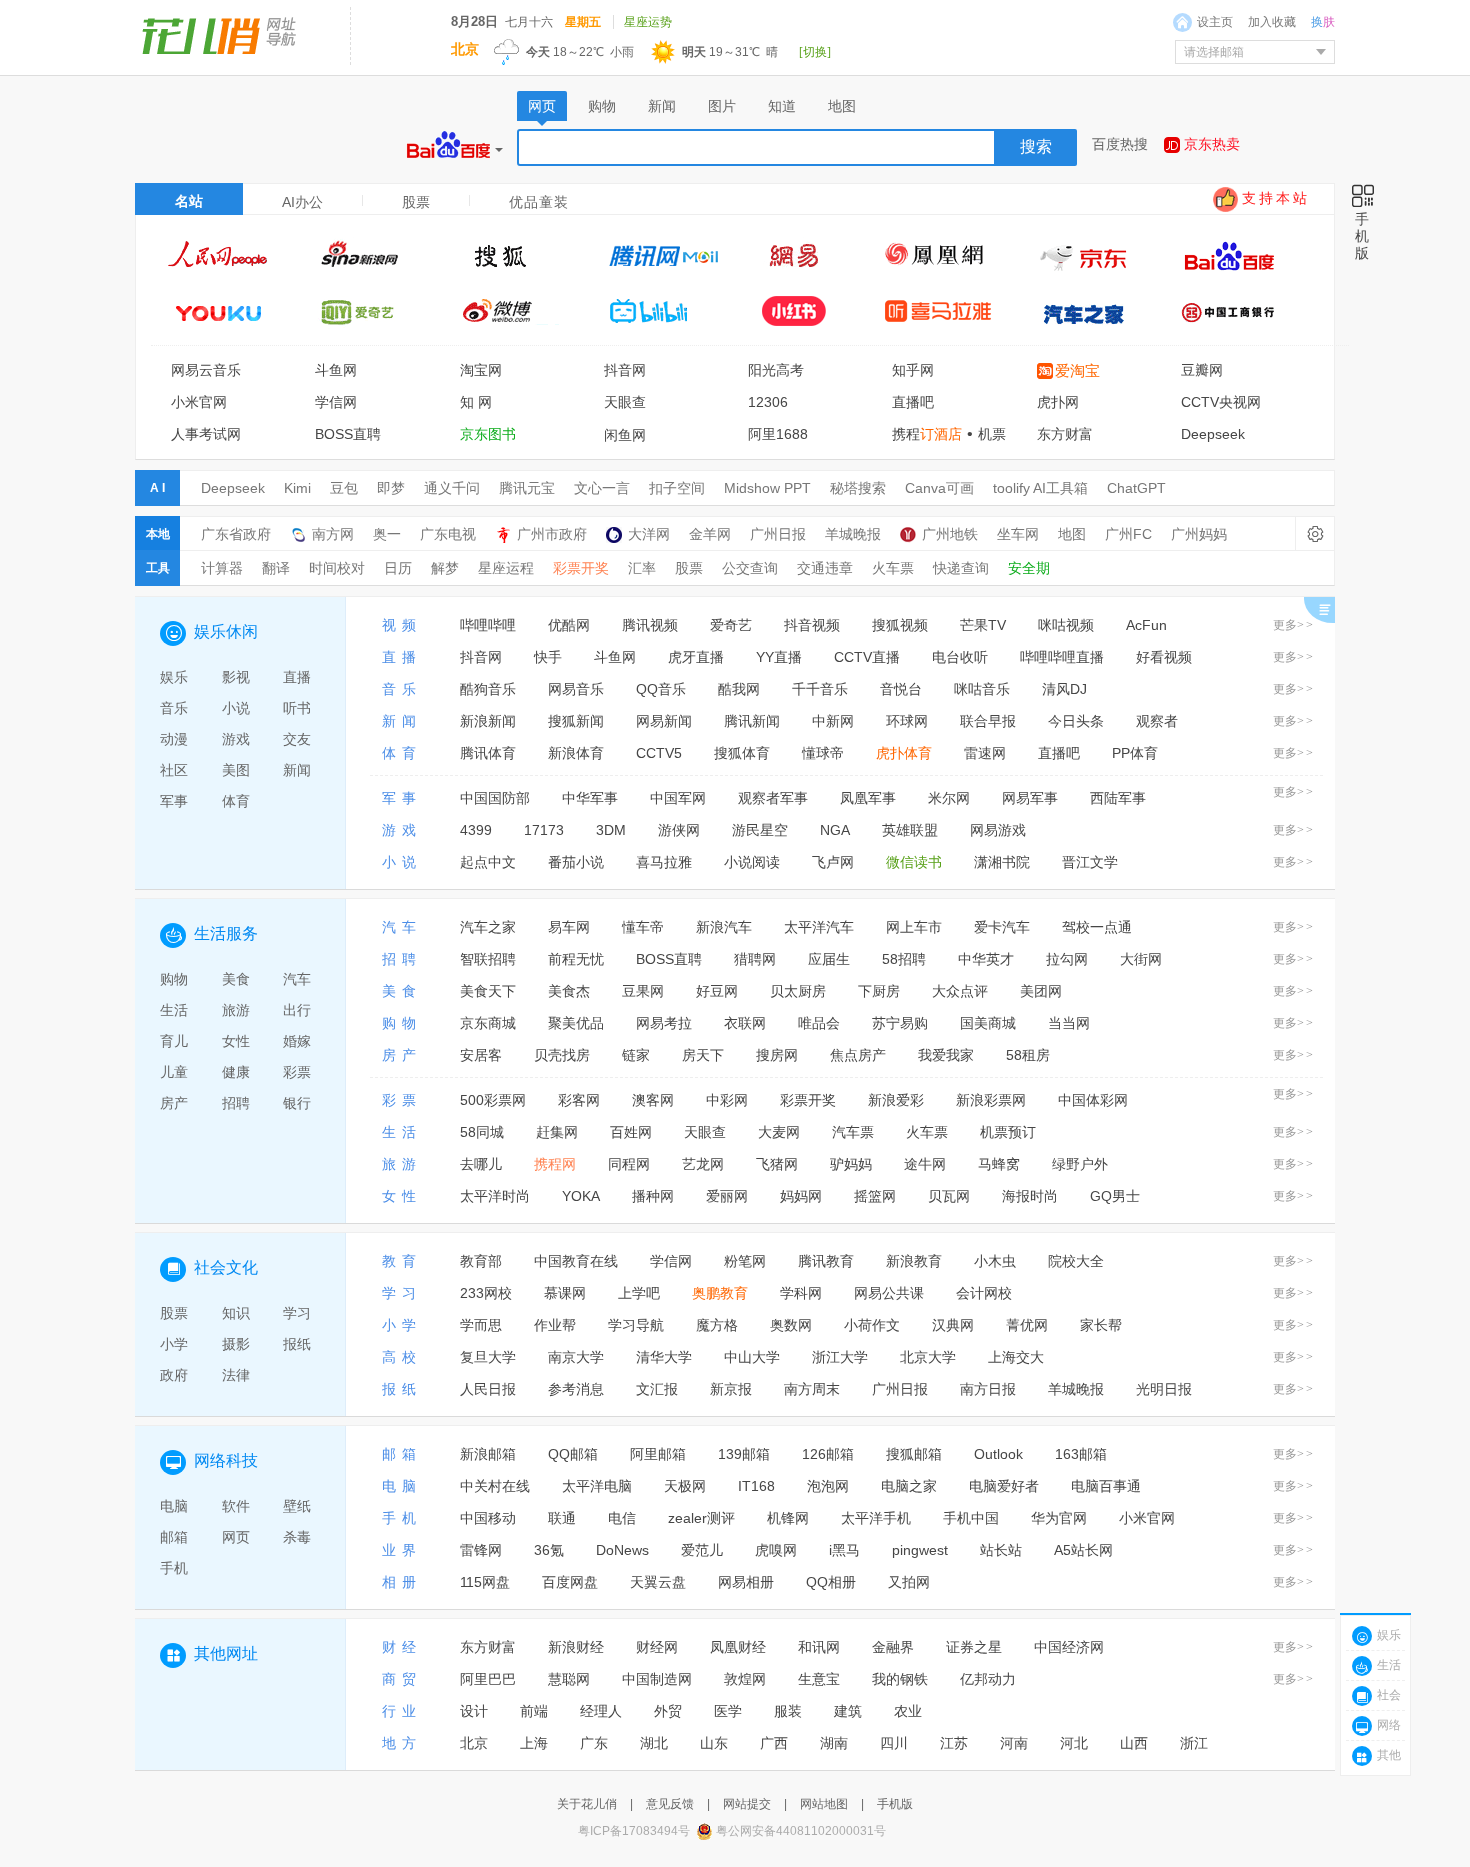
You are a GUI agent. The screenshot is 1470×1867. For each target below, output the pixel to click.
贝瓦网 (949, 1196)
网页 (236, 1537)
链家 (636, 1055)
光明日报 (1164, 1389)
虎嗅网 (776, 1550)
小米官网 (199, 402)
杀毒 (297, 1537)
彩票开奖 (581, 568)
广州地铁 (950, 534)
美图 (236, 770)
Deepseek (1213, 434)
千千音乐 (820, 689)
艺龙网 (703, 1164)
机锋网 (788, 1518)
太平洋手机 (876, 1518)
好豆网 (717, 991)
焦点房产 (858, 1055)
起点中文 (488, 862)
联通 (562, 1518)
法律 (236, 1375)
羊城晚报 (853, 534)
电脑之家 (909, 1486)
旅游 (236, 1010)
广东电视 (448, 534)
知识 (236, 1313)
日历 (398, 568)
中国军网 (678, 798)
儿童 (174, 1072)
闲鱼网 (625, 435)
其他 (1389, 1755)
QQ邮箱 (573, 1454)
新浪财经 (576, 1647)
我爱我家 (946, 1055)
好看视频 (1164, 657)
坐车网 (1018, 534)
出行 (297, 1010)
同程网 (629, 1164)
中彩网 (727, 1100)
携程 (927, 434)
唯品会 (819, 1023)
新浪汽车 (724, 927)
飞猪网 (777, 1164)
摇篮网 (875, 1196)
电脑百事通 (1106, 1486)
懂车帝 (643, 927)
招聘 (236, 1103)
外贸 (668, 1711)
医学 (728, 1711)
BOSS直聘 (348, 434)
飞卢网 (833, 862)
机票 (992, 434)
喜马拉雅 (664, 862)
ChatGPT (1136, 488)
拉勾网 (1067, 959)
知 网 (476, 402)
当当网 (1069, 1023)
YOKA (581, 1196)
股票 (689, 568)
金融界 (893, 1647)
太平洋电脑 (597, 1486)
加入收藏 (1272, 22)
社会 (1389, 1695)
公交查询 (750, 568)
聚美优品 (576, 1023)
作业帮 (555, 1325)
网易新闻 (664, 721)
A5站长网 (1083, 1550)
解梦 (445, 568)
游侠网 (679, 830)
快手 (548, 657)
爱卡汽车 (1002, 927)
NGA (835, 830)
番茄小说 (576, 862)
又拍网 (909, 1582)
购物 (174, 979)
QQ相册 (831, 1582)
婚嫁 (297, 1041)
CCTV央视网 (1221, 402)
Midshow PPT (767, 488)
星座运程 (506, 568)
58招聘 (904, 959)
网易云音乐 (206, 370)
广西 (774, 1743)
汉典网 (953, 1325)
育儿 (174, 1041)
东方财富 (1065, 434)
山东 (714, 1743)
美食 (236, 979)
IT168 (756, 1486)
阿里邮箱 (658, 1454)
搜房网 (777, 1055)
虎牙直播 (696, 657)
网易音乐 (576, 689)
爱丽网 (727, 1196)
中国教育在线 (576, 1261)
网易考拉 (664, 1023)
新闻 (297, 770)
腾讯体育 (488, 753)
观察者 (1157, 721)
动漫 (174, 739)
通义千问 (452, 488)
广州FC (1128, 534)
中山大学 (752, 1357)
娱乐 (174, 677)
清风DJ (1064, 689)
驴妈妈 (851, 1164)
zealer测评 (701, 1518)
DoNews (622, 1550)
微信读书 (914, 862)
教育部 (481, 1261)
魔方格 (717, 1325)
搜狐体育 (742, 753)
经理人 (601, 1711)
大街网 (1141, 959)
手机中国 (971, 1518)
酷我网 (739, 689)
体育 (236, 801)
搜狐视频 (900, 625)
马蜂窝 (999, 1164)
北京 (474, 1743)
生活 (174, 1010)
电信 (622, 1518)
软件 (236, 1506)
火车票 (893, 568)
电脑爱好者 (1004, 1486)
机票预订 (1008, 1132)
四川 (894, 1743)
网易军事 (1030, 798)
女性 (236, 1041)
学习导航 (636, 1325)
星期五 (583, 22)
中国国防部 (495, 798)
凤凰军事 (868, 798)
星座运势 (648, 22)
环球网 (907, 721)
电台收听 (960, 657)
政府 (174, 1375)
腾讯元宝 (527, 488)
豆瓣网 (1202, 370)
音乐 (174, 708)
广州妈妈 (1199, 534)
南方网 (333, 534)
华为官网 (1059, 1518)
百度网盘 (570, 1582)
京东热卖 (1212, 144)
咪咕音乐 (982, 689)
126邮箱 (828, 1454)
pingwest (920, 1550)
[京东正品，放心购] (1094, 255)
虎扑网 (1058, 402)
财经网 (657, 1647)
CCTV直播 (867, 657)
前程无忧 (576, 959)
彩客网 (579, 1100)
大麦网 (779, 1132)
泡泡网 (828, 1486)
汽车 (297, 979)
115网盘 (485, 1582)
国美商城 (988, 1023)
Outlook (998, 1454)
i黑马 (844, 1550)
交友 (297, 739)
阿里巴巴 (488, 1679)
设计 (474, 1711)
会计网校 (984, 1293)
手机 (174, 1568)
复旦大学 (488, 1357)
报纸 (297, 1344)
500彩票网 (493, 1100)
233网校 (486, 1293)
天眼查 (625, 402)
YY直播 (779, 657)
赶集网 (557, 1132)
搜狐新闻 (576, 721)
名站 (189, 201)
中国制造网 (657, 1679)
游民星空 (760, 830)
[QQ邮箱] (700, 256)
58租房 (1028, 1055)
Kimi (297, 488)
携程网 (555, 1164)
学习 (297, 1313)
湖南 (834, 1743)
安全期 (1029, 568)
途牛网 (925, 1164)
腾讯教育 (826, 1261)
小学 (174, 1344)
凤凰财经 (738, 1647)
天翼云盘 (658, 1582)
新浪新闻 (488, 721)
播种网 (653, 1196)
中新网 (833, 721)
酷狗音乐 (488, 689)
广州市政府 (552, 534)
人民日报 (488, 1389)
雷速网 (985, 753)
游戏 (236, 739)
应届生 (829, 959)
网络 (1389, 1725)
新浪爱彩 (896, 1100)
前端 (534, 1711)
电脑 (174, 1506)
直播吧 (913, 402)
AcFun (1146, 625)
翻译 (276, 568)
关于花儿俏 (587, 1804)
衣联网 (745, 1023)
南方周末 (812, 1389)
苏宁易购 (900, 1023)
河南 (1014, 1743)
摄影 (236, 1344)
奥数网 (791, 1325)
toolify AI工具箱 (1040, 488)
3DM (611, 830)
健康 (236, 1072)
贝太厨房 (798, 991)
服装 (788, 1711)
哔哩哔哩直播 (1062, 657)
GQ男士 (1115, 1196)
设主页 (1215, 22)
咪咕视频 (1066, 625)
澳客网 (653, 1100)
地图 (1072, 534)
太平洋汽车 (819, 927)
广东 (594, 1743)
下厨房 (879, 991)
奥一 (387, 534)
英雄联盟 (910, 830)
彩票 (297, 1072)
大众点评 (960, 991)
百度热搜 (1120, 144)
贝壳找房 (562, 1055)
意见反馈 (670, 1804)
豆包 (344, 488)
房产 (174, 1103)
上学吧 (639, 1293)
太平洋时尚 (495, 1196)
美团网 (1041, 991)
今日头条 (1076, 721)
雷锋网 (481, 1550)
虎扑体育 (904, 753)
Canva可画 (939, 488)
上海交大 (1016, 1357)
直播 (297, 677)
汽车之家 (488, 927)
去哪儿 (481, 1164)
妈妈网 (801, 1196)
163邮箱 (1081, 1454)
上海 (534, 1743)
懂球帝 (823, 753)
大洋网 (649, 534)
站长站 (1001, 1550)
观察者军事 (773, 798)
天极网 (685, 1486)
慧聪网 (569, 1679)
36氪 (549, 1550)
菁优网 (1027, 1325)
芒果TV (983, 625)
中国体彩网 (1093, 1100)
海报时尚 (1030, 1196)
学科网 (801, 1293)
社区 (174, 770)
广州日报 (778, 534)
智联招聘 (488, 959)
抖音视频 (812, 625)
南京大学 (576, 1357)
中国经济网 (1069, 1647)
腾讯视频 (650, 625)
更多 (1294, 625)
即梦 (391, 488)
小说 (236, 708)
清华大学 (664, 1357)
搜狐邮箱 (914, 1454)
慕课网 (565, 1293)
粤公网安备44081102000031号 (801, 1831)
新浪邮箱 (488, 1454)
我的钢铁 (900, 1679)
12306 (768, 402)
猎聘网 (755, 959)
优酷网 (569, 625)
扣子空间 (677, 488)
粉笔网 (745, 1261)
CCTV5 (659, 753)
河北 (1074, 1743)
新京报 (731, 1389)
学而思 (481, 1325)
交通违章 (825, 568)
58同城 (482, 1132)
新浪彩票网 (991, 1100)
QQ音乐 (661, 689)
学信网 (336, 402)
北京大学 (928, 1357)
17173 (544, 830)
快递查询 (961, 568)
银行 (297, 1103)
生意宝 (819, 1679)
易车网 (569, 927)
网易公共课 (889, 1293)
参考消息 (576, 1389)
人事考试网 (206, 434)
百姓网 (631, 1132)
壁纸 (297, 1506)
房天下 (703, 1055)
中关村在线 (495, 1486)
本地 (158, 534)
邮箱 (174, 1537)
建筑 (848, 1711)
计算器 (222, 568)
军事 (174, 801)
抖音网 (625, 370)
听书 (297, 708)
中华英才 (986, 959)
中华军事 (590, 798)
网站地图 (824, 1804)
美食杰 (569, 991)
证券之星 (974, 1647)
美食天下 (488, 991)
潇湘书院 (1002, 862)
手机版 (895, 1804)
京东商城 (488, 1023)
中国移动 (488, 1518)
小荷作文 (872, 1325)
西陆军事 (1118, 798)
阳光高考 (776, 370)
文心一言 (602, 488)
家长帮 (1101, 1325)
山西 (1134, 1743)
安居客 (481, 1055)
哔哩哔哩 (488, 625)
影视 (236, 677)
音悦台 (901, 689)
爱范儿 (702, 1550)
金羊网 (710, 534)
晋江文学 (1090, 862)
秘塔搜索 (858, 488)
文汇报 (657, 1389)
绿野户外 (1080, 1164)
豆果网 (643, 991)
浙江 (1194, 1743)
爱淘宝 (1077, 371)
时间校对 (337, 568)
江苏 (954, 1743)
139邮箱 (744, 1454)
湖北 (654, 1743)
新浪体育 (576, 753)
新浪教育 (914, 1261)
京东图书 (488, 434)
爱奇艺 (731, 625)
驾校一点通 (1097, 927)
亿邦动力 (988, 1679)
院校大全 (1076, 1261)
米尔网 (949, 798)
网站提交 (747, 1804)
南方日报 (988, 1389)
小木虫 (995, 1261)
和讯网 (819, 1647)
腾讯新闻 (752, 721)
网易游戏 (998, 830)
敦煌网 (745, 1679)
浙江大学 (840, 1357)
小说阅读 (752, 862)
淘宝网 (481, 370)
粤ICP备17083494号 (634, 1831)
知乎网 (913, 370)
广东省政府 (236, 534)
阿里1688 (778, 434)
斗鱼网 (336, 370)
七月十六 (529, 22)
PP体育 (1135, 753)
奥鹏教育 (720, 1293)
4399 (476, 830)
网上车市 (914, 927)
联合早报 (988, 721)
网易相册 (746, 1582)
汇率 (642, 568)
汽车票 (853, 1132)
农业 (908, 1711)
